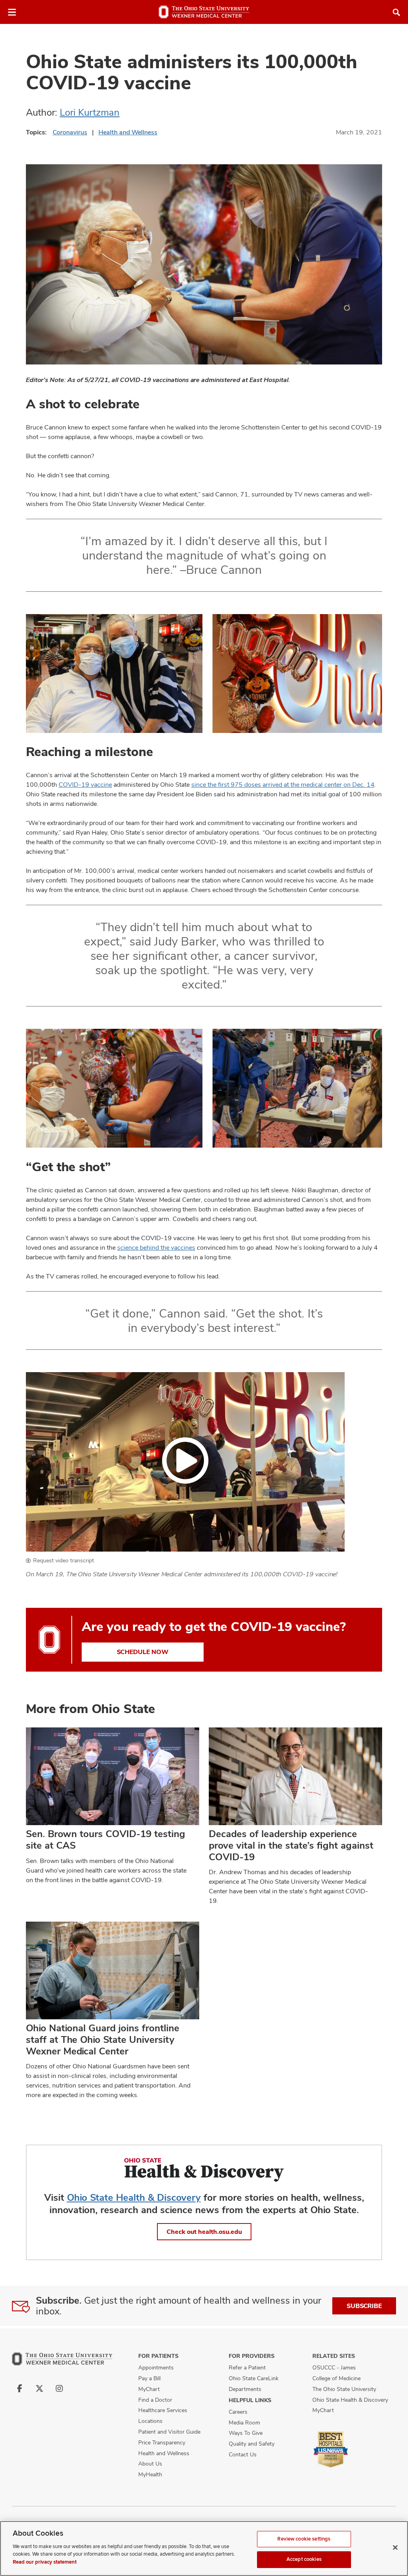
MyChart (149, 2389)
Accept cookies (304, 2559)
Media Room (244, 2422)
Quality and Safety (252, 2444)
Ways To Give (246, 2433)
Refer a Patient (247, 2367)
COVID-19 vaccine (85, 785)
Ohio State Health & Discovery (134, 2197)
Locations (150, 2421)
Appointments (156, 2367)
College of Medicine (336, 2378)
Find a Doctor (155, 2400)
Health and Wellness (128, 132)
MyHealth (150, 2474)
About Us (150, 2464)
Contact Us (243, 2454)
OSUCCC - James (334, 2367)
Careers (238, 2412)
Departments (245, 2389)
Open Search (396, 12)
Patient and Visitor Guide (169, 2432)
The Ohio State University (344, 2389)
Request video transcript (64, 1560)
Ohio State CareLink (254, 2378)
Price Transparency (162, 2442)
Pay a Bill (149, 2378)
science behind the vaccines (156, 1248)
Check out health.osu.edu (204, 2232)
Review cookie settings (304, 2539)
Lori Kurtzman (90, 112)
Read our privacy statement (45, 2562)
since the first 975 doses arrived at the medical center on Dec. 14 (283, 785)
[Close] (395, 2547)
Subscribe (364, 2306)
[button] (185, 1462)
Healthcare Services (163, 2410)
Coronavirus (70, 132)
